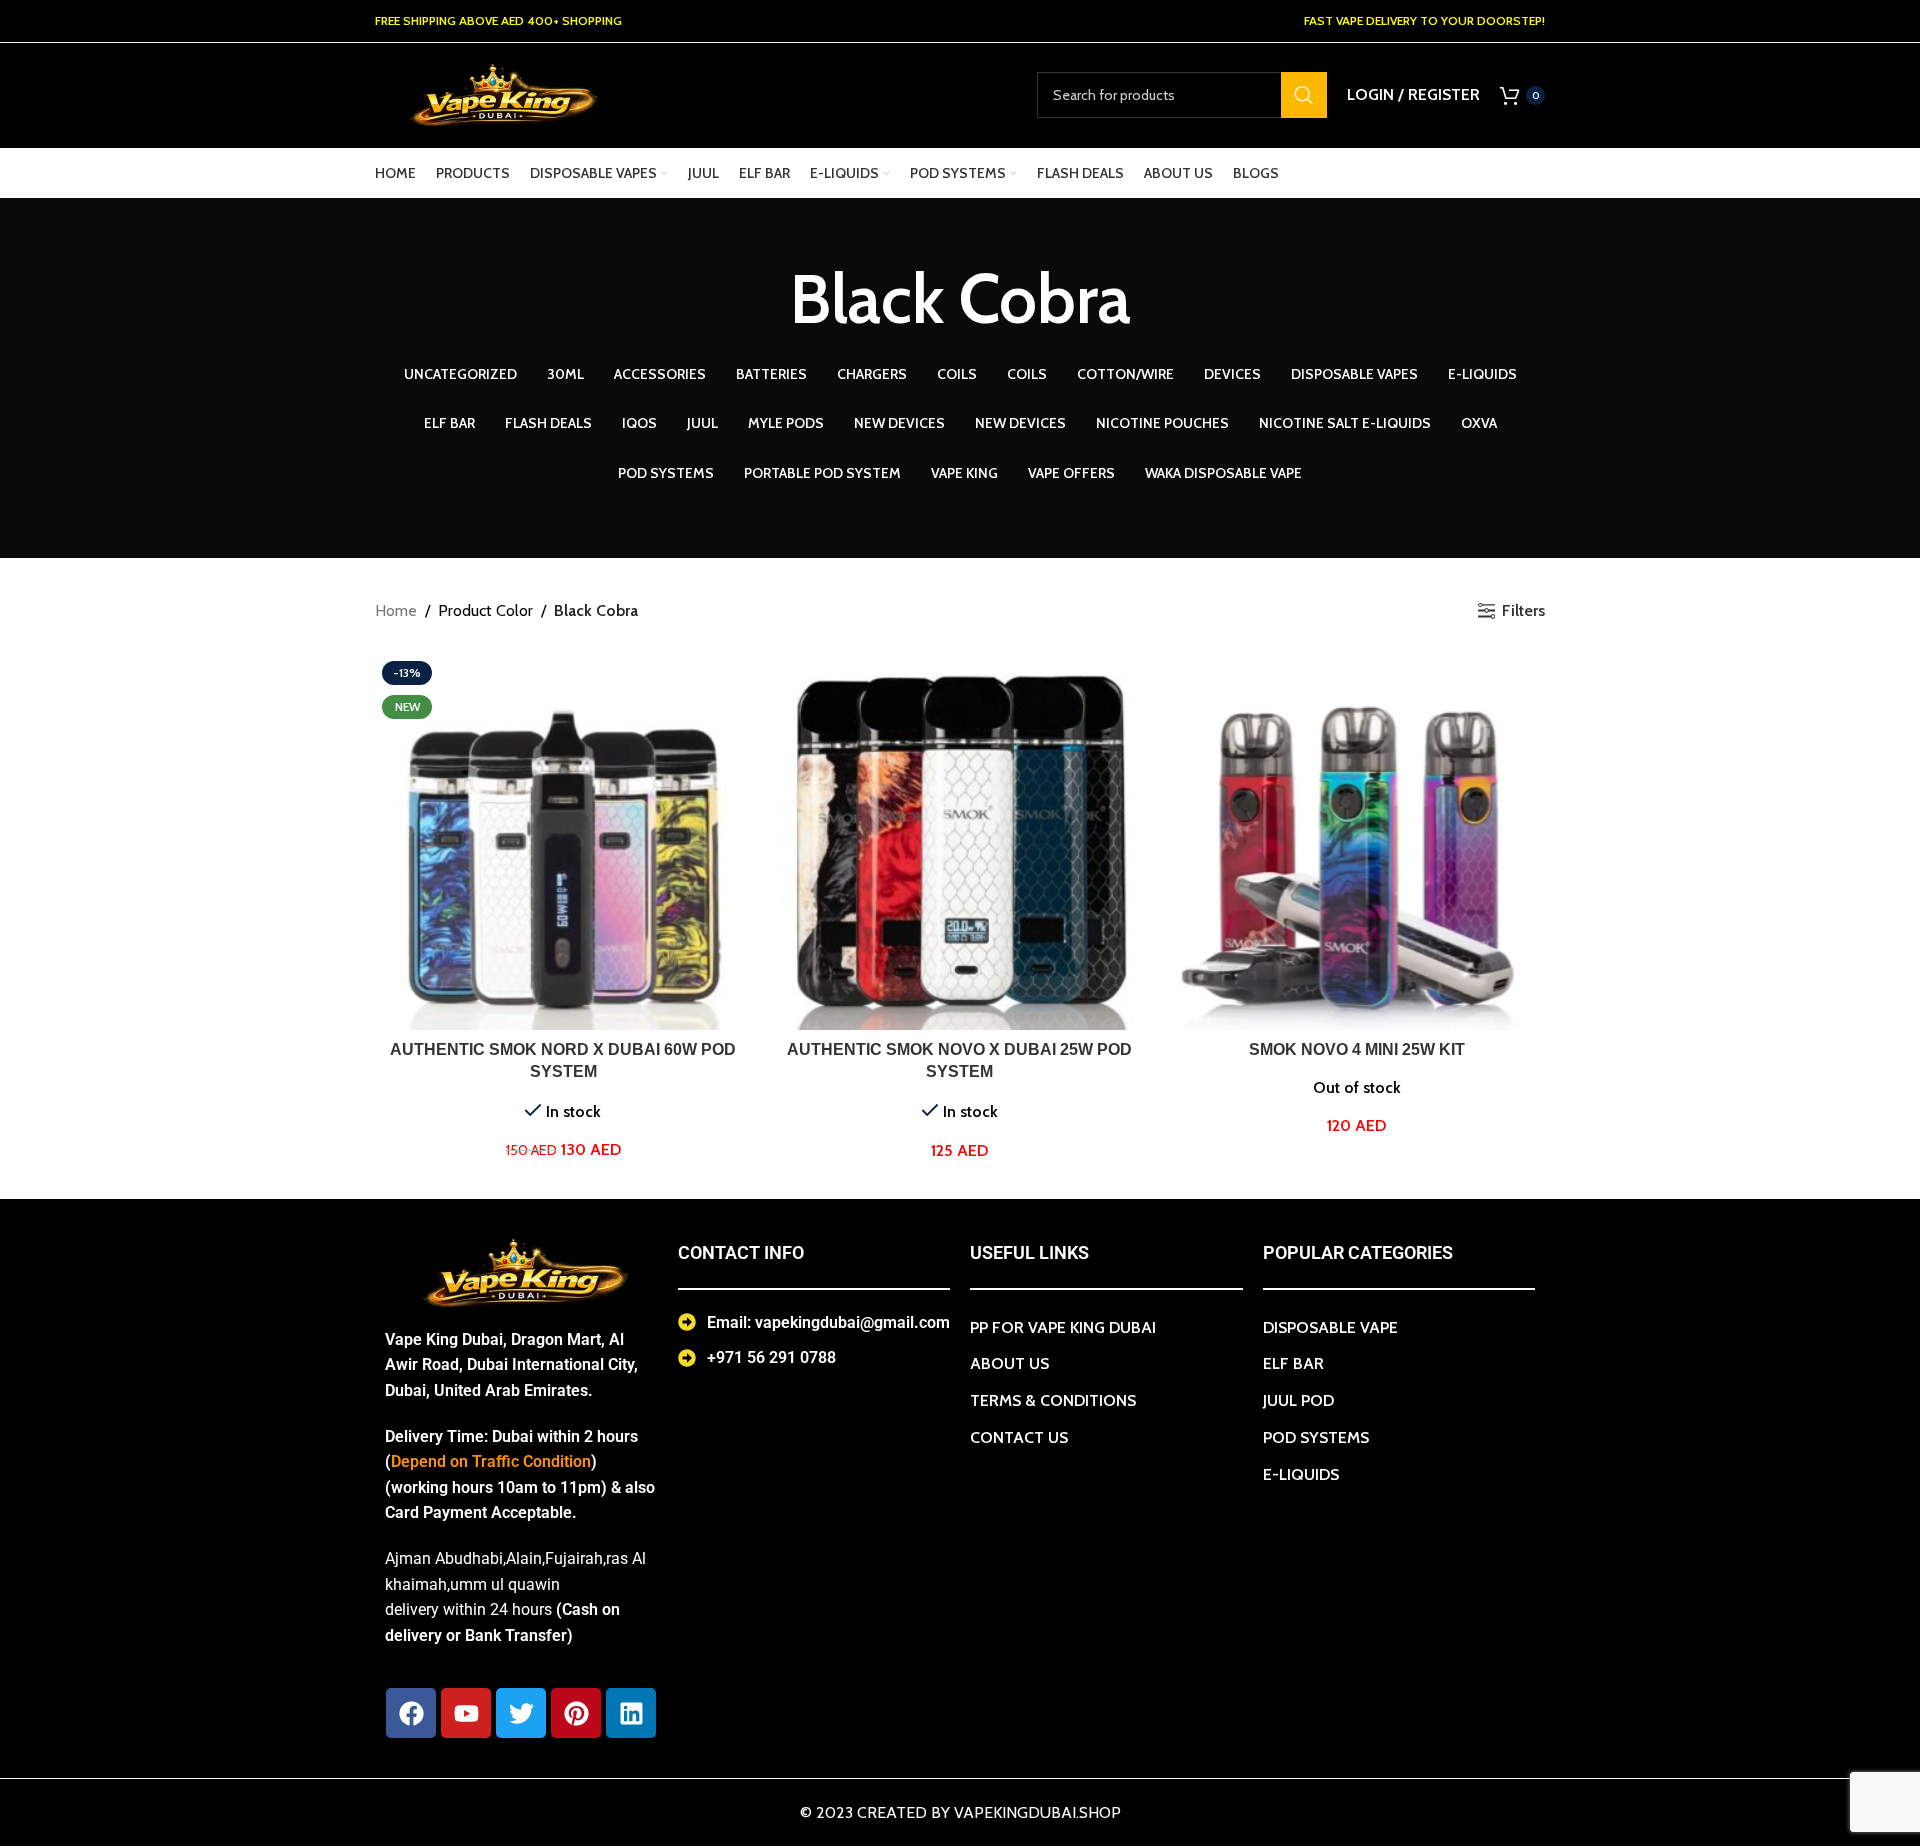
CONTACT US (1019, 1437)
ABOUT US (1009, 1363)
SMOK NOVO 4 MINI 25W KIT (1357, 1049)
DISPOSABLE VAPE (1330, 1327)
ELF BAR (1293, 1363)
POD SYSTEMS (1316, 1437)
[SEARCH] (1304, 95)
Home (396, 610)
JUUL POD (1298, 1400)
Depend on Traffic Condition (491, 1461)
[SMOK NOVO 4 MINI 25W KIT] (1356, 842)
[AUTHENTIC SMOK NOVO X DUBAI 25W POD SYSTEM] (960, 842)
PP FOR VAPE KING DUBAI (1063, 1327)
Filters (1523, 610)
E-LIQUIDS (1301, 1474)
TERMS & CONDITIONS (1053, 1400)
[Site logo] (500, 93)
